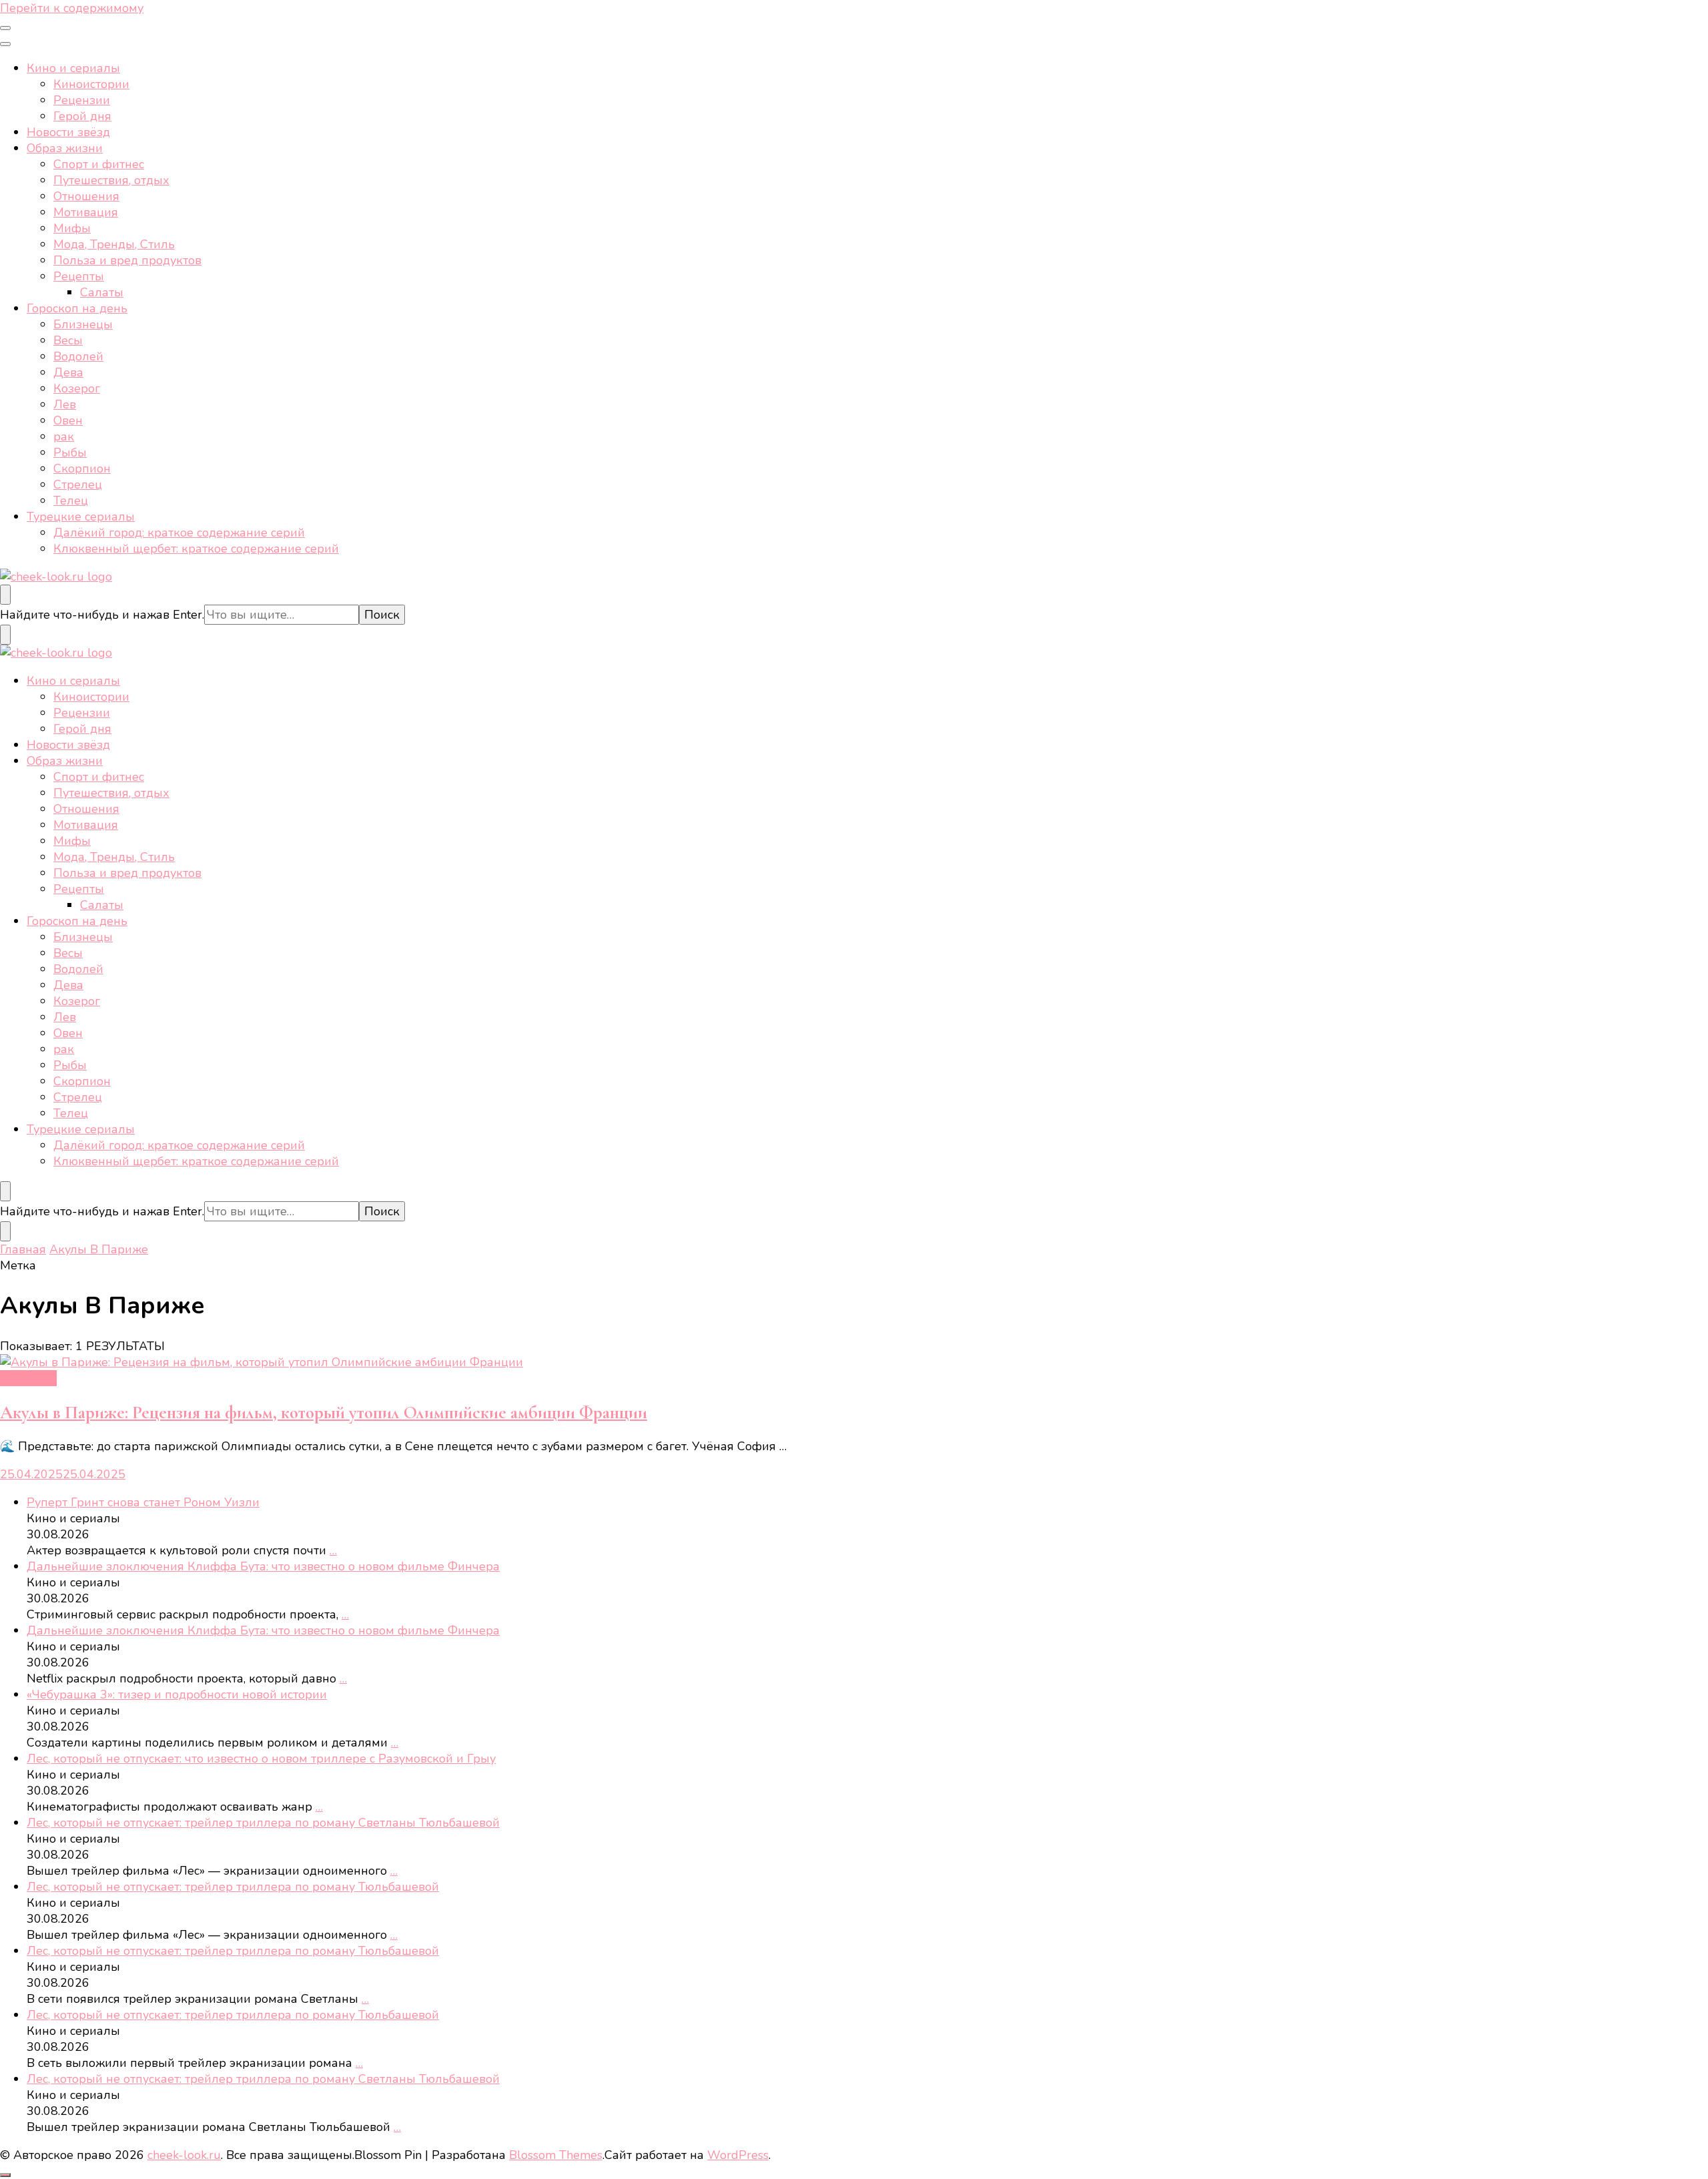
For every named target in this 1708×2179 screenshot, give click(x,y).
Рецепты (79, 276)
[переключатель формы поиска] (5, 595)
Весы (68, 340)
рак (64, 436)
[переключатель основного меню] (5, 28)
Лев (65, 404)
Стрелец (78, 485)
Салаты (102, 292)
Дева (68, 372)
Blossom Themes (556, 2155)
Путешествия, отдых (111, 180)
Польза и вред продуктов (127, 260)
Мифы (72, 228)
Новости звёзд (68, 132)
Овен (68, 420)
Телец (71, 501)
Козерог (77, 388)
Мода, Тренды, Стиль (114, 244)
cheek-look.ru (184, 2155)
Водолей (78, 356)
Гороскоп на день (77, 308)
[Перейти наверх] (5, 2175)
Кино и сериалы (73, 68)
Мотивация (86, 212)
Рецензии (82, 100)
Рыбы (70, 452)
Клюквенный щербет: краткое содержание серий (196, 549)
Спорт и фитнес (99, 164)
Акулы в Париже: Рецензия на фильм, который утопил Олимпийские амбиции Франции (324, 1413)
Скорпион (82, 469)
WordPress (738, 2155)
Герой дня (82, 116)
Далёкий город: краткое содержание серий (179, 533)
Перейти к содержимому (72, 8)
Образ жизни (65, 148)
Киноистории (91, 84)
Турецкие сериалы (81, 517)
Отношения (86, 196)
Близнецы (83, 324)
